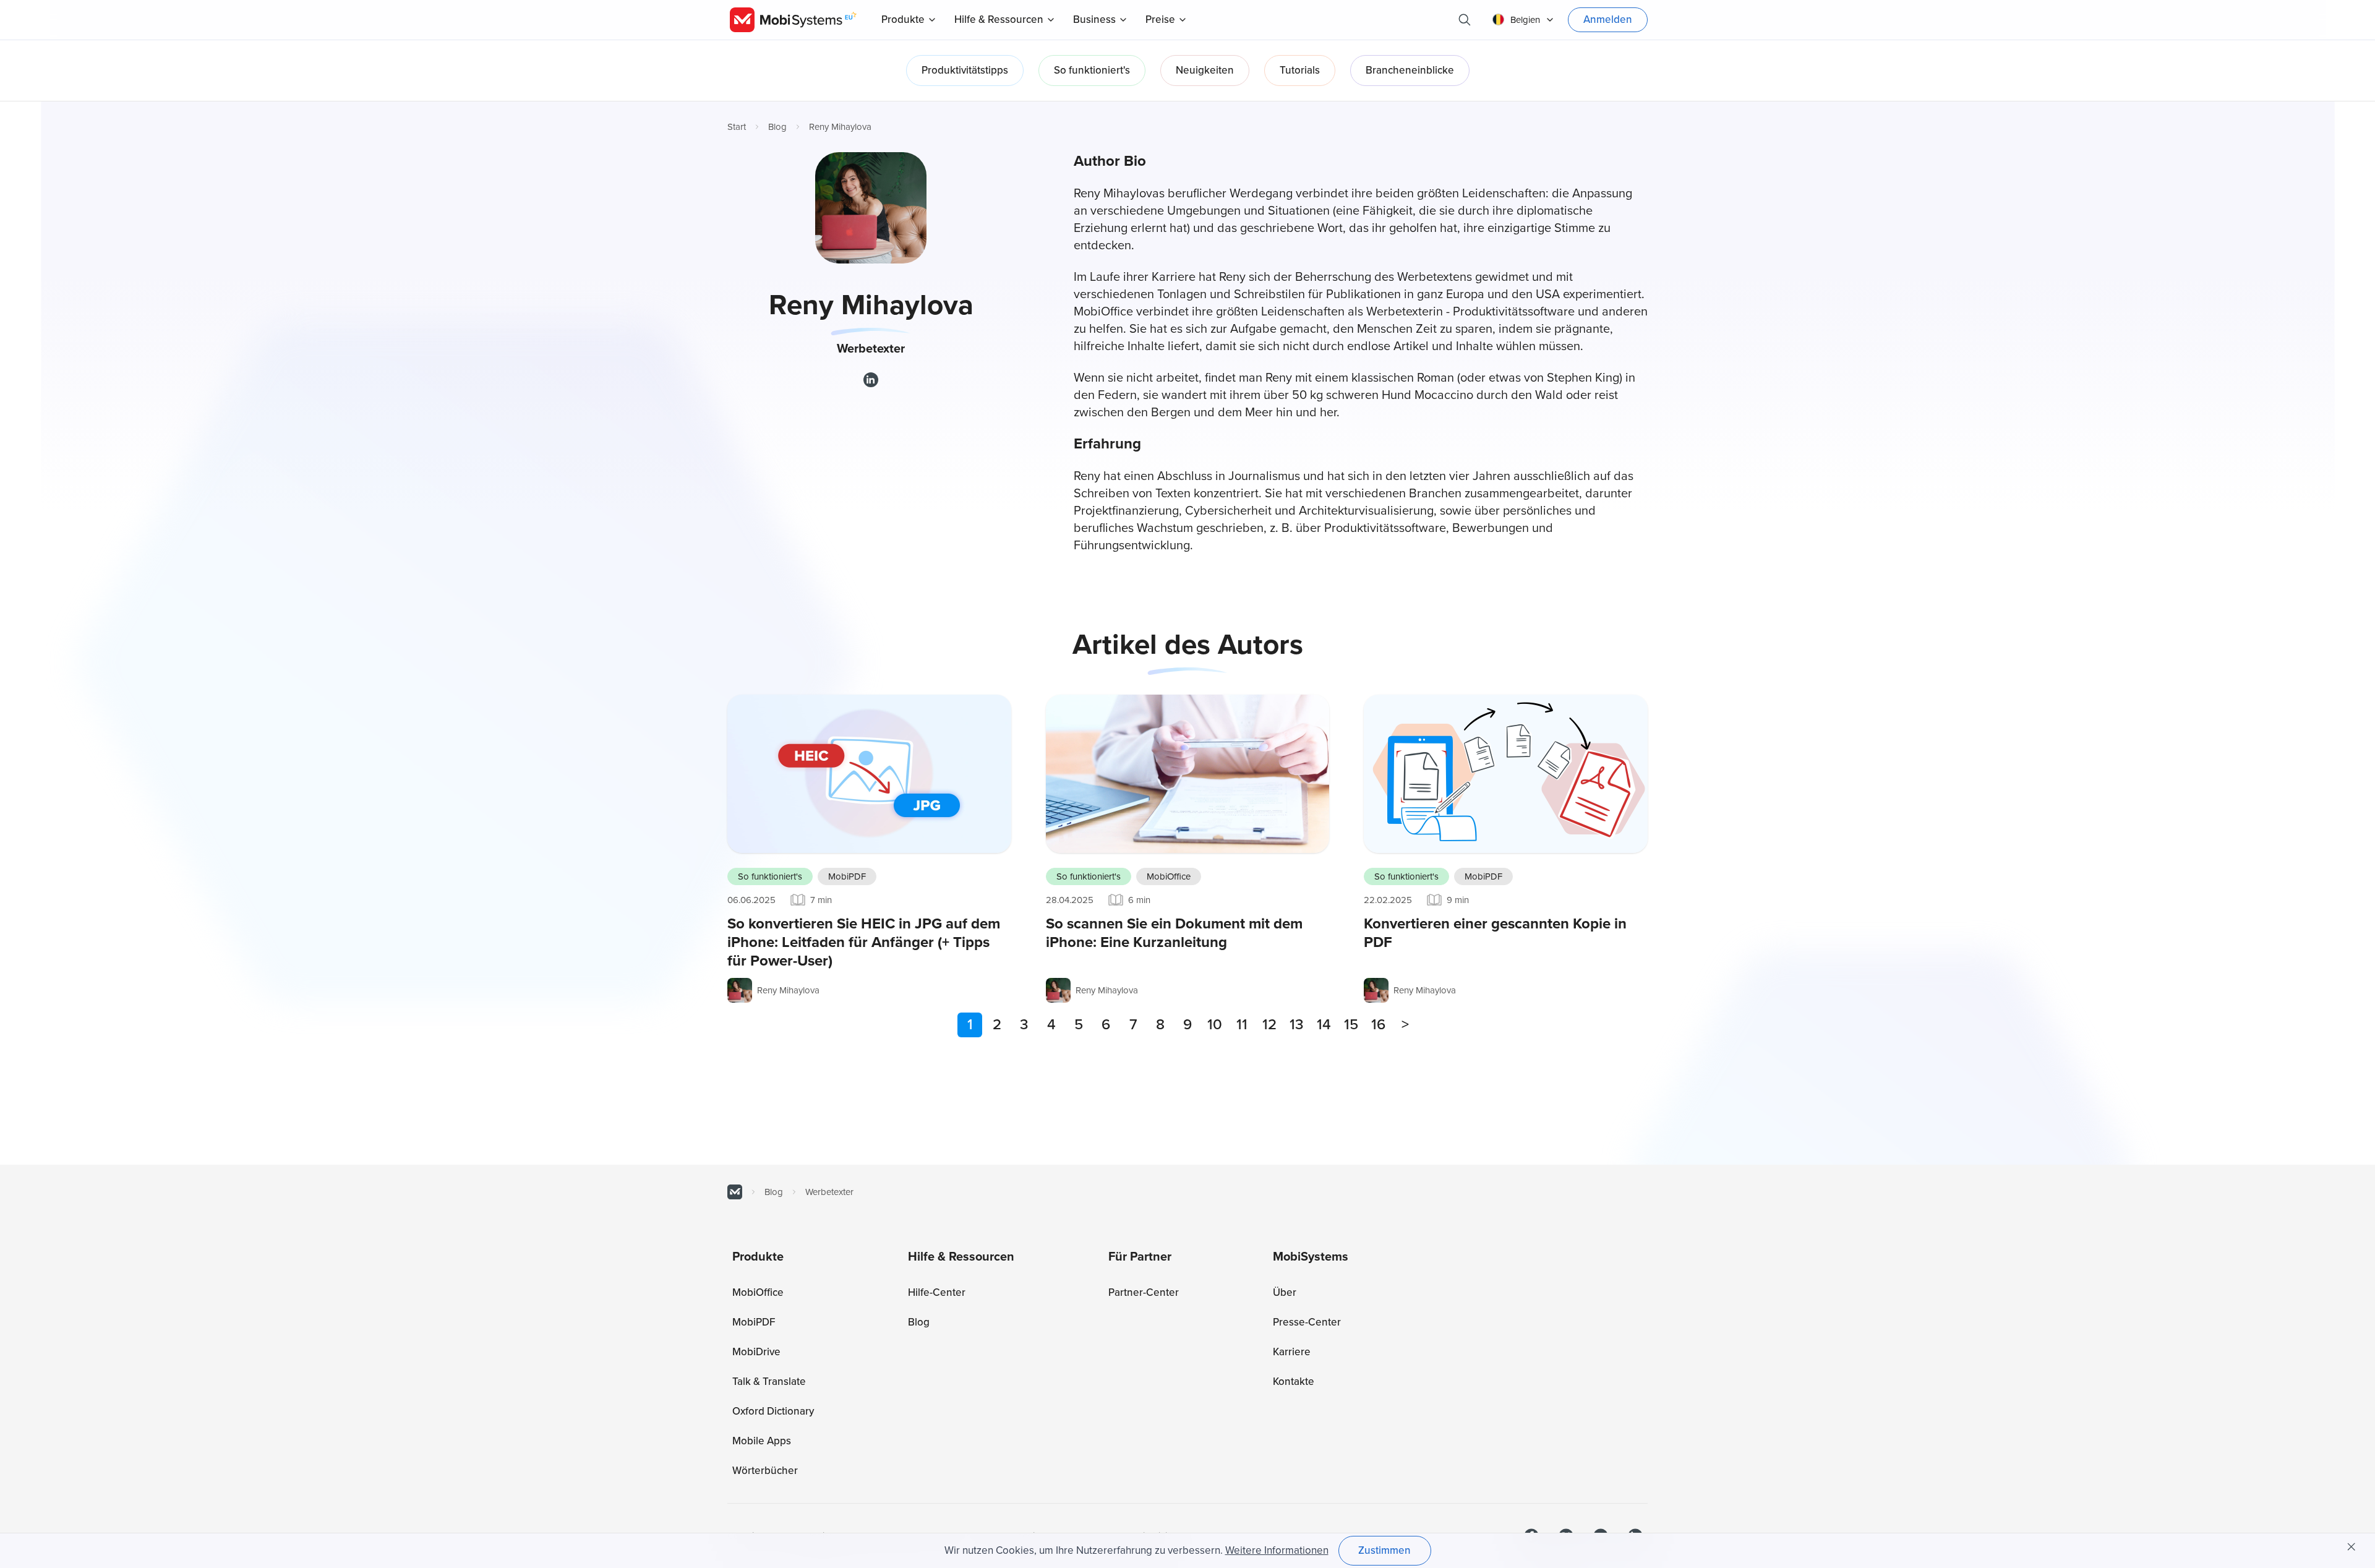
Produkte (903, 19)
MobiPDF (847, 876)
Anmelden (1608, 19)
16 (1378, 1025)
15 (1351, 1025)
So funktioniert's (1092, 70)
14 (1324, 1025)
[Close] (2351, 1547)
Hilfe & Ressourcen (999, 19)
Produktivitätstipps (965, 70)
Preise (1160, 19)
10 (1215, 1025)
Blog (777, 127)
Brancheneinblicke (1410, 70)
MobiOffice (1169, 876)
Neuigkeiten (1205, 70)
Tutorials (1300, 70)
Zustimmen (1384, 1550)
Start (737, 127)
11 (1242, 1025)
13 (1297, 1025)
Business (1094, 19)
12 (1269, 1025)
